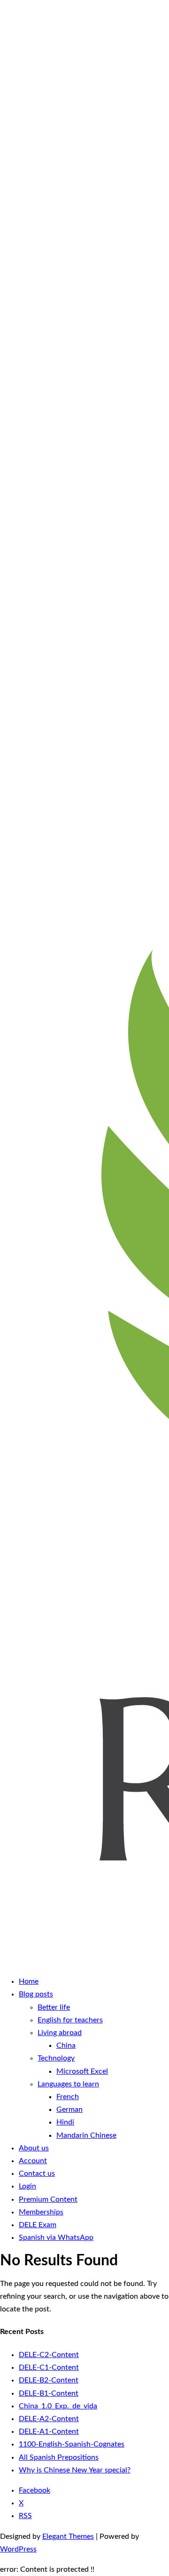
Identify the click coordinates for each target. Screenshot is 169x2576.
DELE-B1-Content (49, 2393)
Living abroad (60, 2033)
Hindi (65, 2122)
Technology (56, 2058)
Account (33, 2161)
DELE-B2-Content (49, 2380)
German (69, 2109)
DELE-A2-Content (49, 2419)
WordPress (18, 2549)
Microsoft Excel (82, 2071)
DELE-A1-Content (49, 2431)
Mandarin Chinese (86, 2135)
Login (27, 2186)
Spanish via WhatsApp (56, 2238)
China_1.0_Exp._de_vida (58, 2406)
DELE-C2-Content (49, 2355)
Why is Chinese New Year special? (75, 2470)
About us (34, 2148)
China (66, 2045)
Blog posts (36, 1994)
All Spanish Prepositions (59, 2457)
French (68, 2097)
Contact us (37, 2173)
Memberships (41, 2212)
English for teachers (70, 2020)
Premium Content (48, 2199)
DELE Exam (38, 2225)
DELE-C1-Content (49, 2367)
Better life (54, 2007)
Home (29, 1981)
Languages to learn (68, 2084)
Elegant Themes (68, 2536)
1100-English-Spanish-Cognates (72, 2444)
